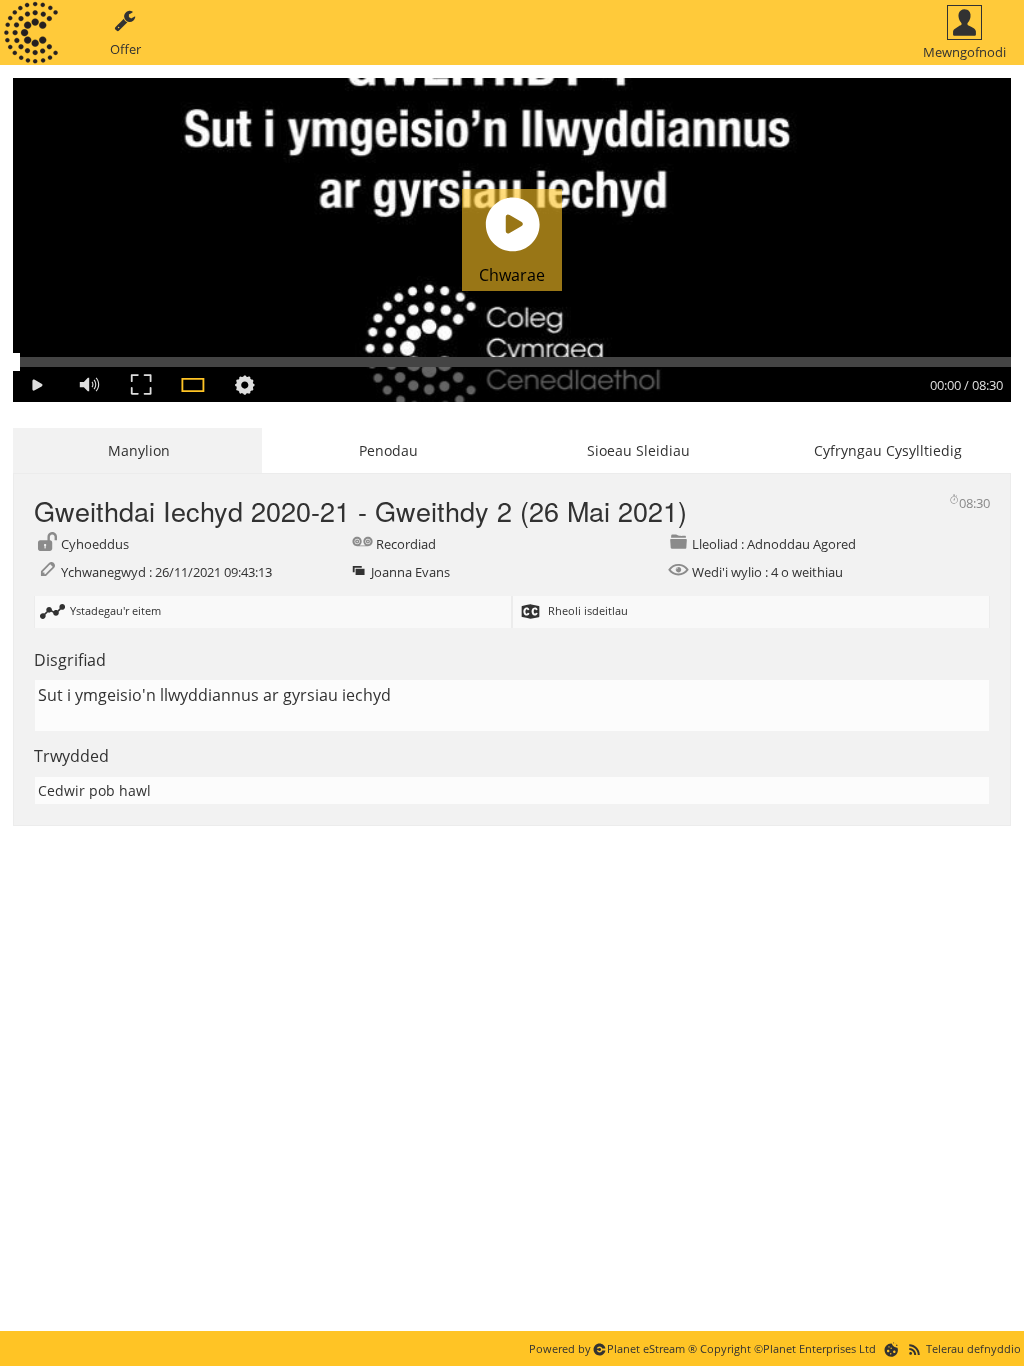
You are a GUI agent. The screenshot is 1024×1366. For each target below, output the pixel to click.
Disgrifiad (70, 660)
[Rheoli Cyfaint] (89, 384)
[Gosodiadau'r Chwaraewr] (245, 384)
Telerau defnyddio (973, 1348)
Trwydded (71, 756)
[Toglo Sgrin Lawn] (141, 384)
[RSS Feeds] (914, 1348)
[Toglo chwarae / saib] (37, 384)
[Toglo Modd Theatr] (193, 384)
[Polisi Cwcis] (891, 1348)
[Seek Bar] (512, 362)
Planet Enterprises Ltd (819, 1348)
